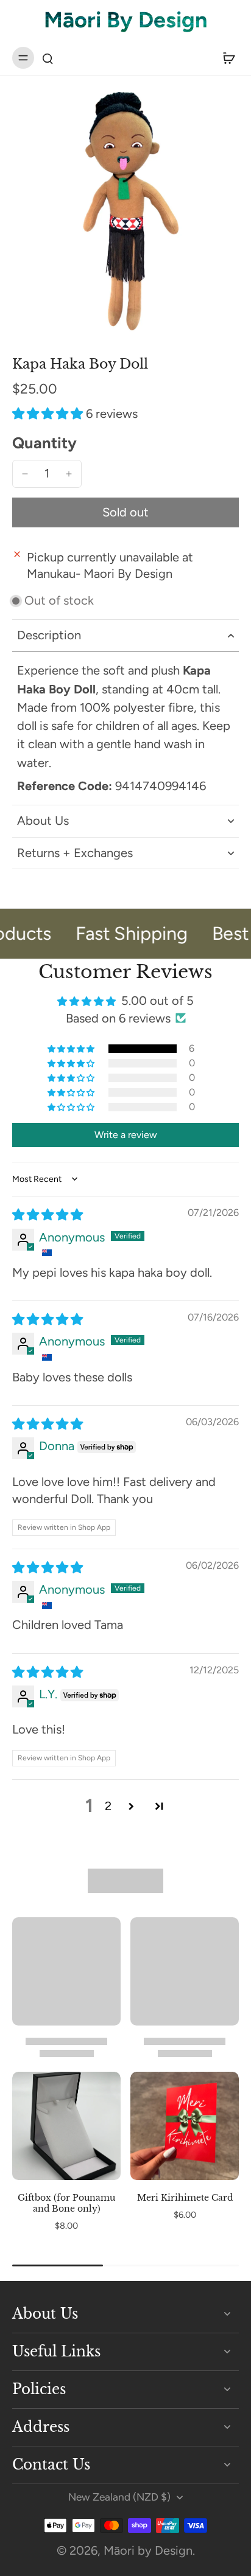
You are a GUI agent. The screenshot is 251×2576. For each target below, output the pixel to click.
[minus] (25, 474)
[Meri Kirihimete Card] (185, 2126)
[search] (48, 58)
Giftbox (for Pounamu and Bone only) (66, 2203)
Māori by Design (148, 2550)
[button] (49, 414)
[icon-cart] (225, 58)
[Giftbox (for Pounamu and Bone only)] (66, 2126)
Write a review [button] (126, 1135)
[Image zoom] (125, 212)
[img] (48, 1215)
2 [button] (108, 1806)
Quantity (44, 443)
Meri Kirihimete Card (185, 2198)
